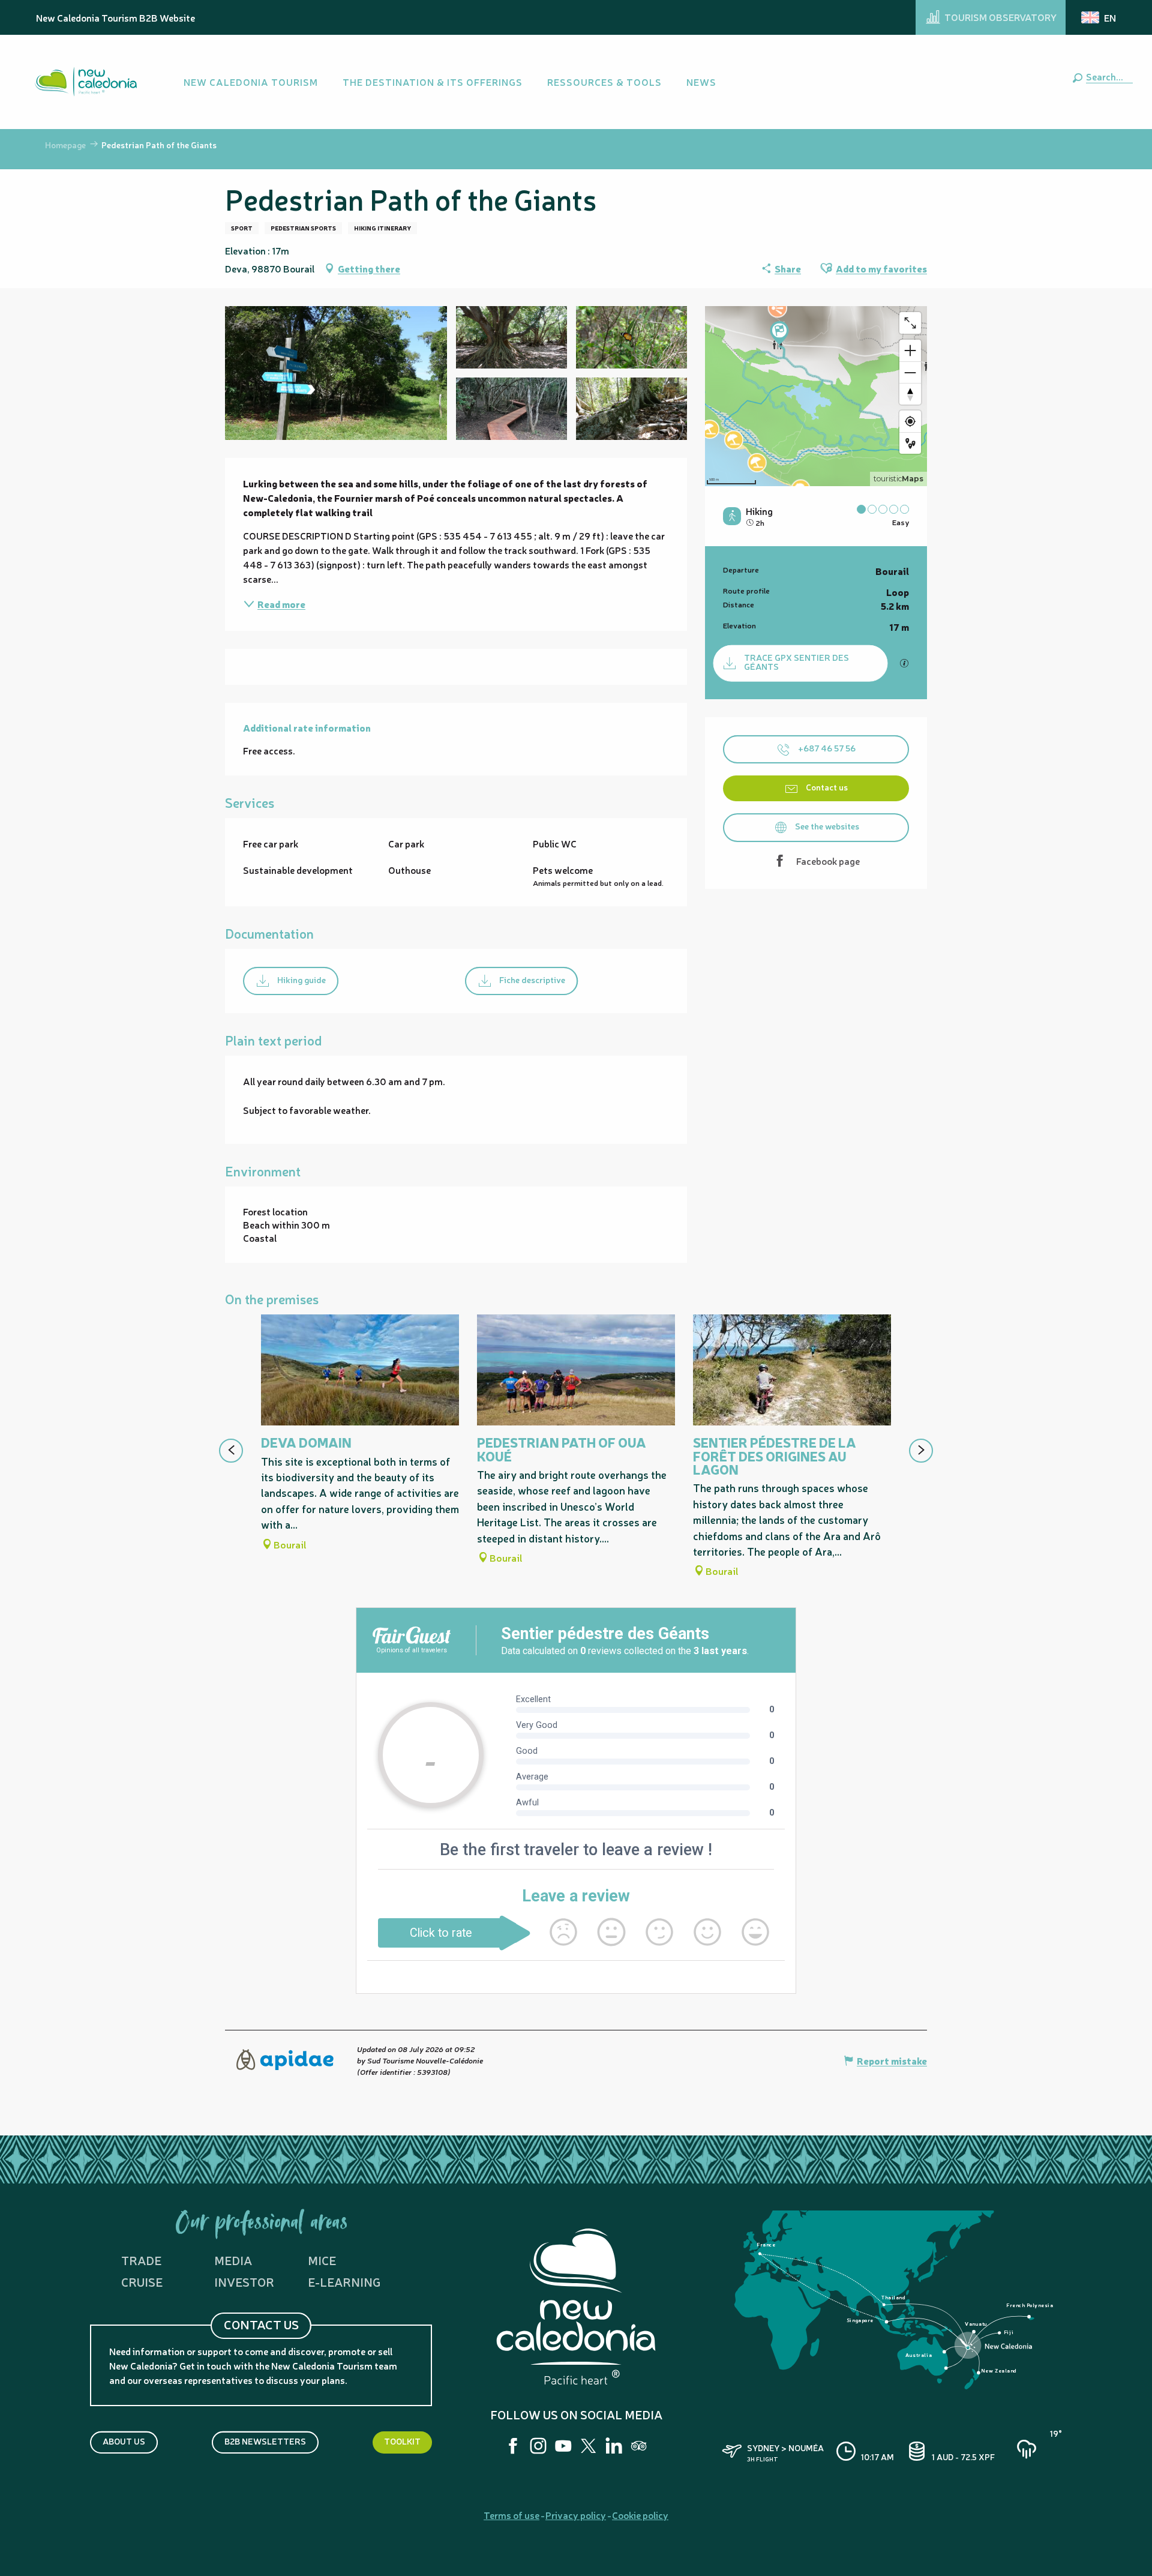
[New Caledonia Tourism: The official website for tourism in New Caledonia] (86, 82)
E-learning (344, 2282)
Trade (141, 2260)
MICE (322, 2260)
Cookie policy (640, 2515)
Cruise (142, 2282)
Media (233, 2260)
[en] (1099, 17)
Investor (244, 2282)
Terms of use (511, 2515)
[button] (1107, 76)
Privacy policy (576, 2515)
